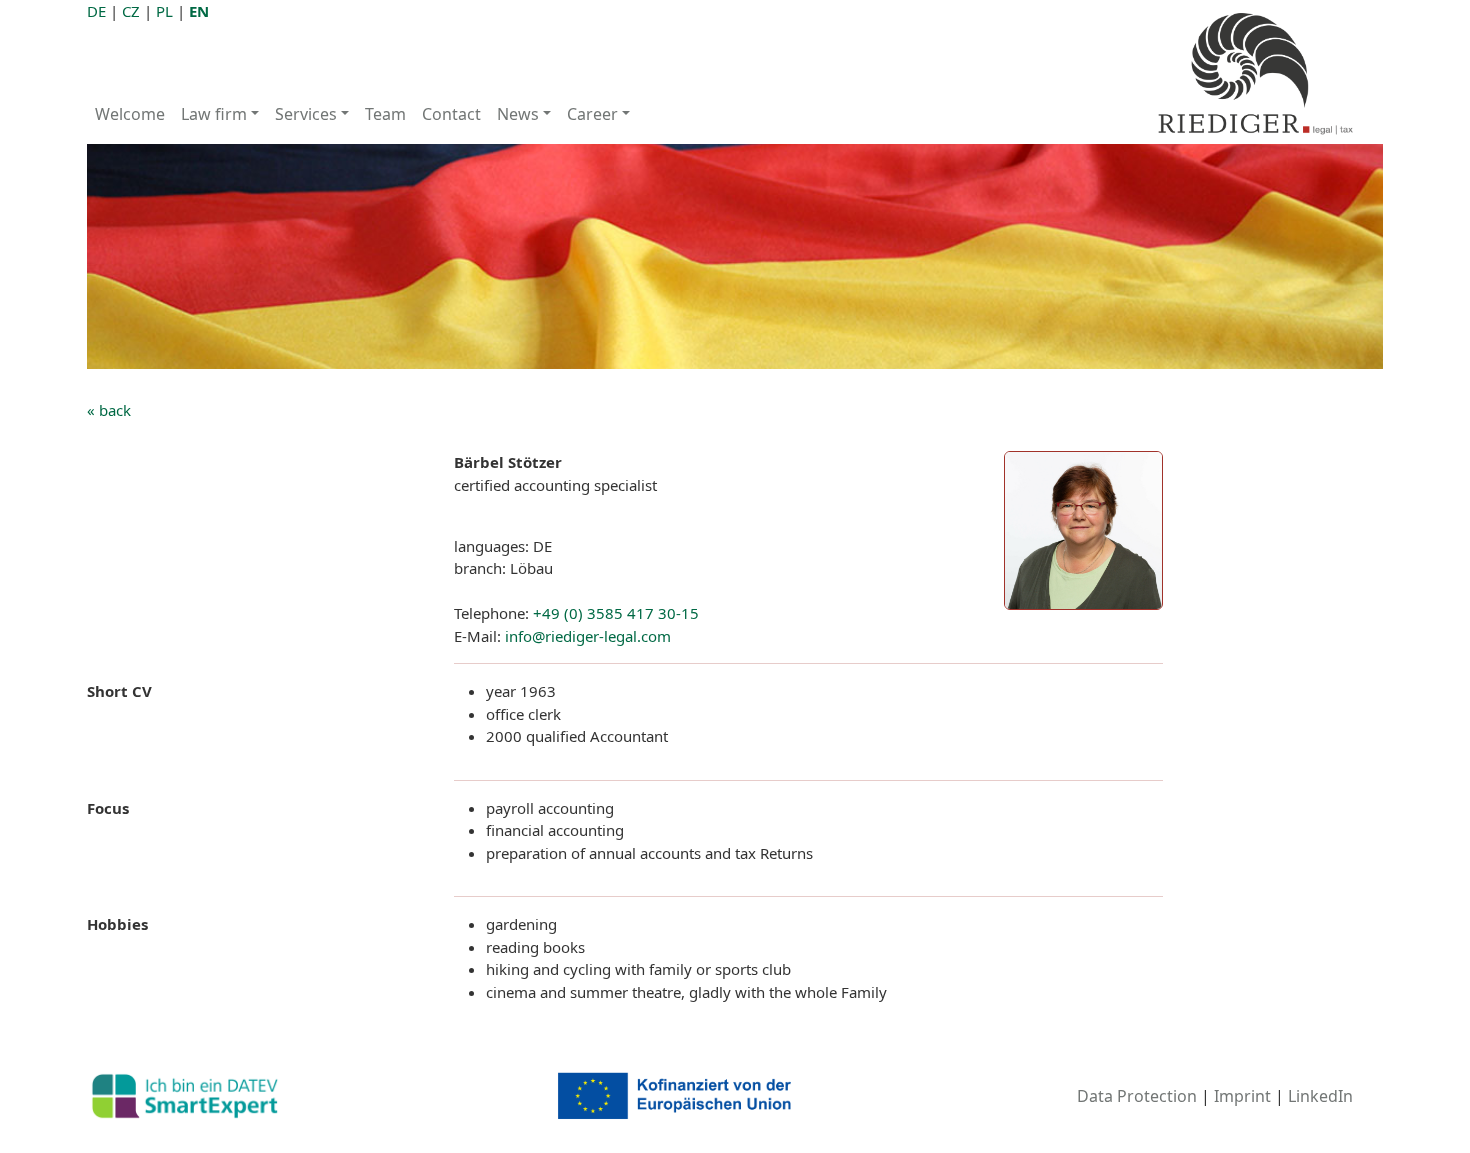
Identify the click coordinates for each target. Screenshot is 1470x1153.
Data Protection (1137, 1096)
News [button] (518, 114)
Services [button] (306, 114)
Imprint (1242, 1096)
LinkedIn (1320, 1096)
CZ (131, 11)
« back (109, 410)
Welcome (130, 114)
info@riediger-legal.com (588, 636)
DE (96, 11)
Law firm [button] (214, 114)
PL (164, 11)
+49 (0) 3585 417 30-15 (616, 613)
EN (199, 11)
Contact (451, 114)
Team (385, 114)
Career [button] (592, 114)
